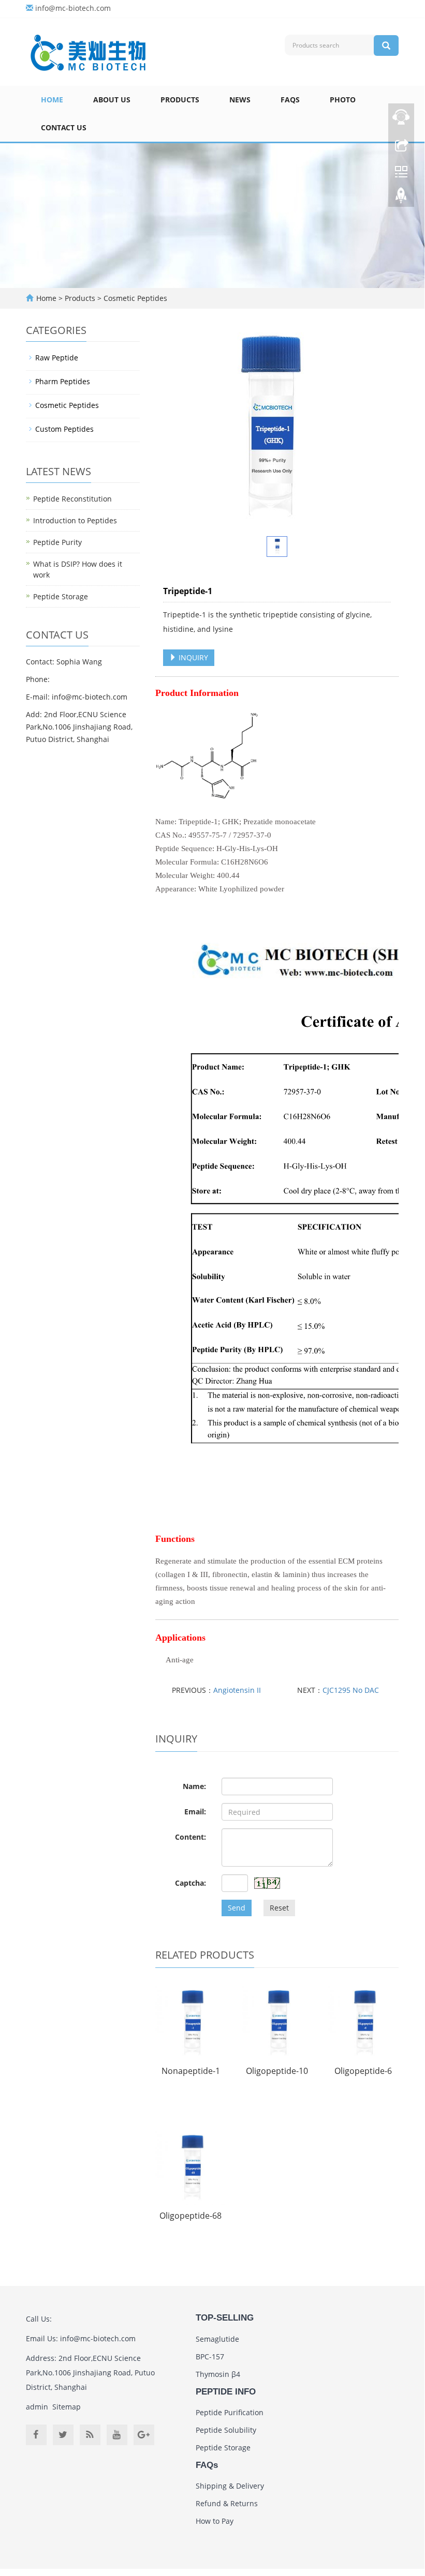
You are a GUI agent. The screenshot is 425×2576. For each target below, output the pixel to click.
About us (112, 100)
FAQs (290, 100)
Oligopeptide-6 (363, 2071)
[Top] (401, 198)
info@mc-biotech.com (73, 8)
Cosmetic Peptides (134, 298)
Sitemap (67, 2407)
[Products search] (386, 46)
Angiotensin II (237, 1690)
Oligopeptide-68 (190, 2216)
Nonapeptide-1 (191, 2071)
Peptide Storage (61, 596)
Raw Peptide (57, 358)
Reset (279, 1908)
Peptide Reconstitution (72, 499)
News (240, 100)
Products (180, 100)
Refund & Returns (227, 2503)
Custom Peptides (64, 429)
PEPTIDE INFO (226, 2392)
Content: (190, 1837)
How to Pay (215, 2521)
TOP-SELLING (225, 2318)
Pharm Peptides (63, 381)
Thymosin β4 (218, 2374)
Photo (343, 100)
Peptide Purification (230, 2412)
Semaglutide (217, 2339)
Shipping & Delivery (230, 2486)
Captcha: (190, 1883)
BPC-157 (210, 2357)
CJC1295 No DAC (351, 1690)
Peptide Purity (57, 542)
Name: (194, 1786)
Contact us (64, 127)
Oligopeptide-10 (277, 2071)
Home (52, 100)
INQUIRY (192, 657)
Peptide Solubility (226, 2430)
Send (237, 1908)
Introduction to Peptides (75, 520)
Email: (195, 1812)
